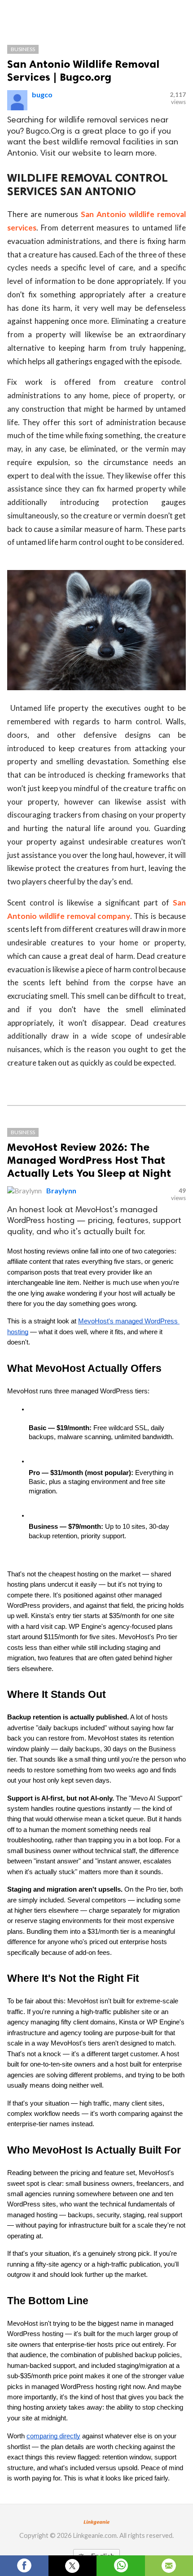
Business (23, 49)
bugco (42, 94)
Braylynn (61, 1190)
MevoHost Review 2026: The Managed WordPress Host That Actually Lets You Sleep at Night (89, 1160)
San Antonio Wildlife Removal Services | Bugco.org (83, 70)
